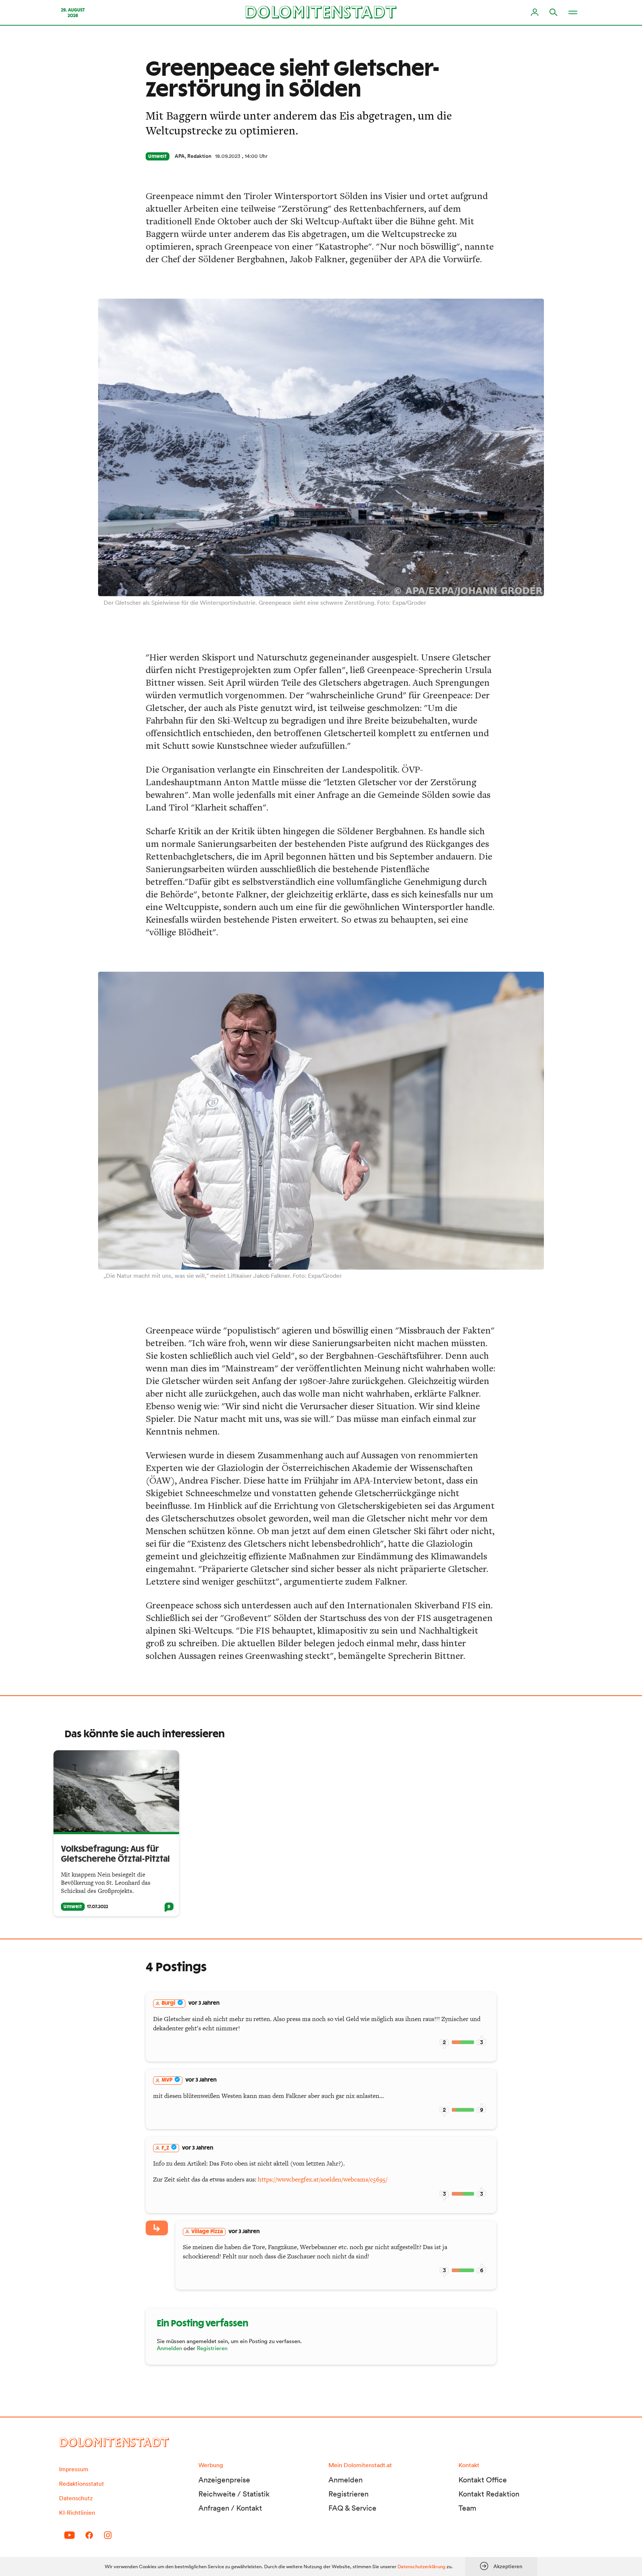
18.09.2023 (228, 156)
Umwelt (158, 156)
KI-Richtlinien (77, 2512)
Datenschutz (76, 2498)
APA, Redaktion (193, 156)
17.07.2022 (98, 1907)
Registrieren (212, 2348)
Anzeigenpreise (224, 2480)
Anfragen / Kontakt (230, 2508)
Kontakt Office (483, 2480)
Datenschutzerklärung (421, 2567)
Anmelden (169, 2348)
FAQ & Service (352, 2508)
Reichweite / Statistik (234, 2494)
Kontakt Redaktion (489, 2494)
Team (467, 2508)
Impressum (74, 2469)
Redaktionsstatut (82, 2484)
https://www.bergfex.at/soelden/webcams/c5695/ (323, 2179)
